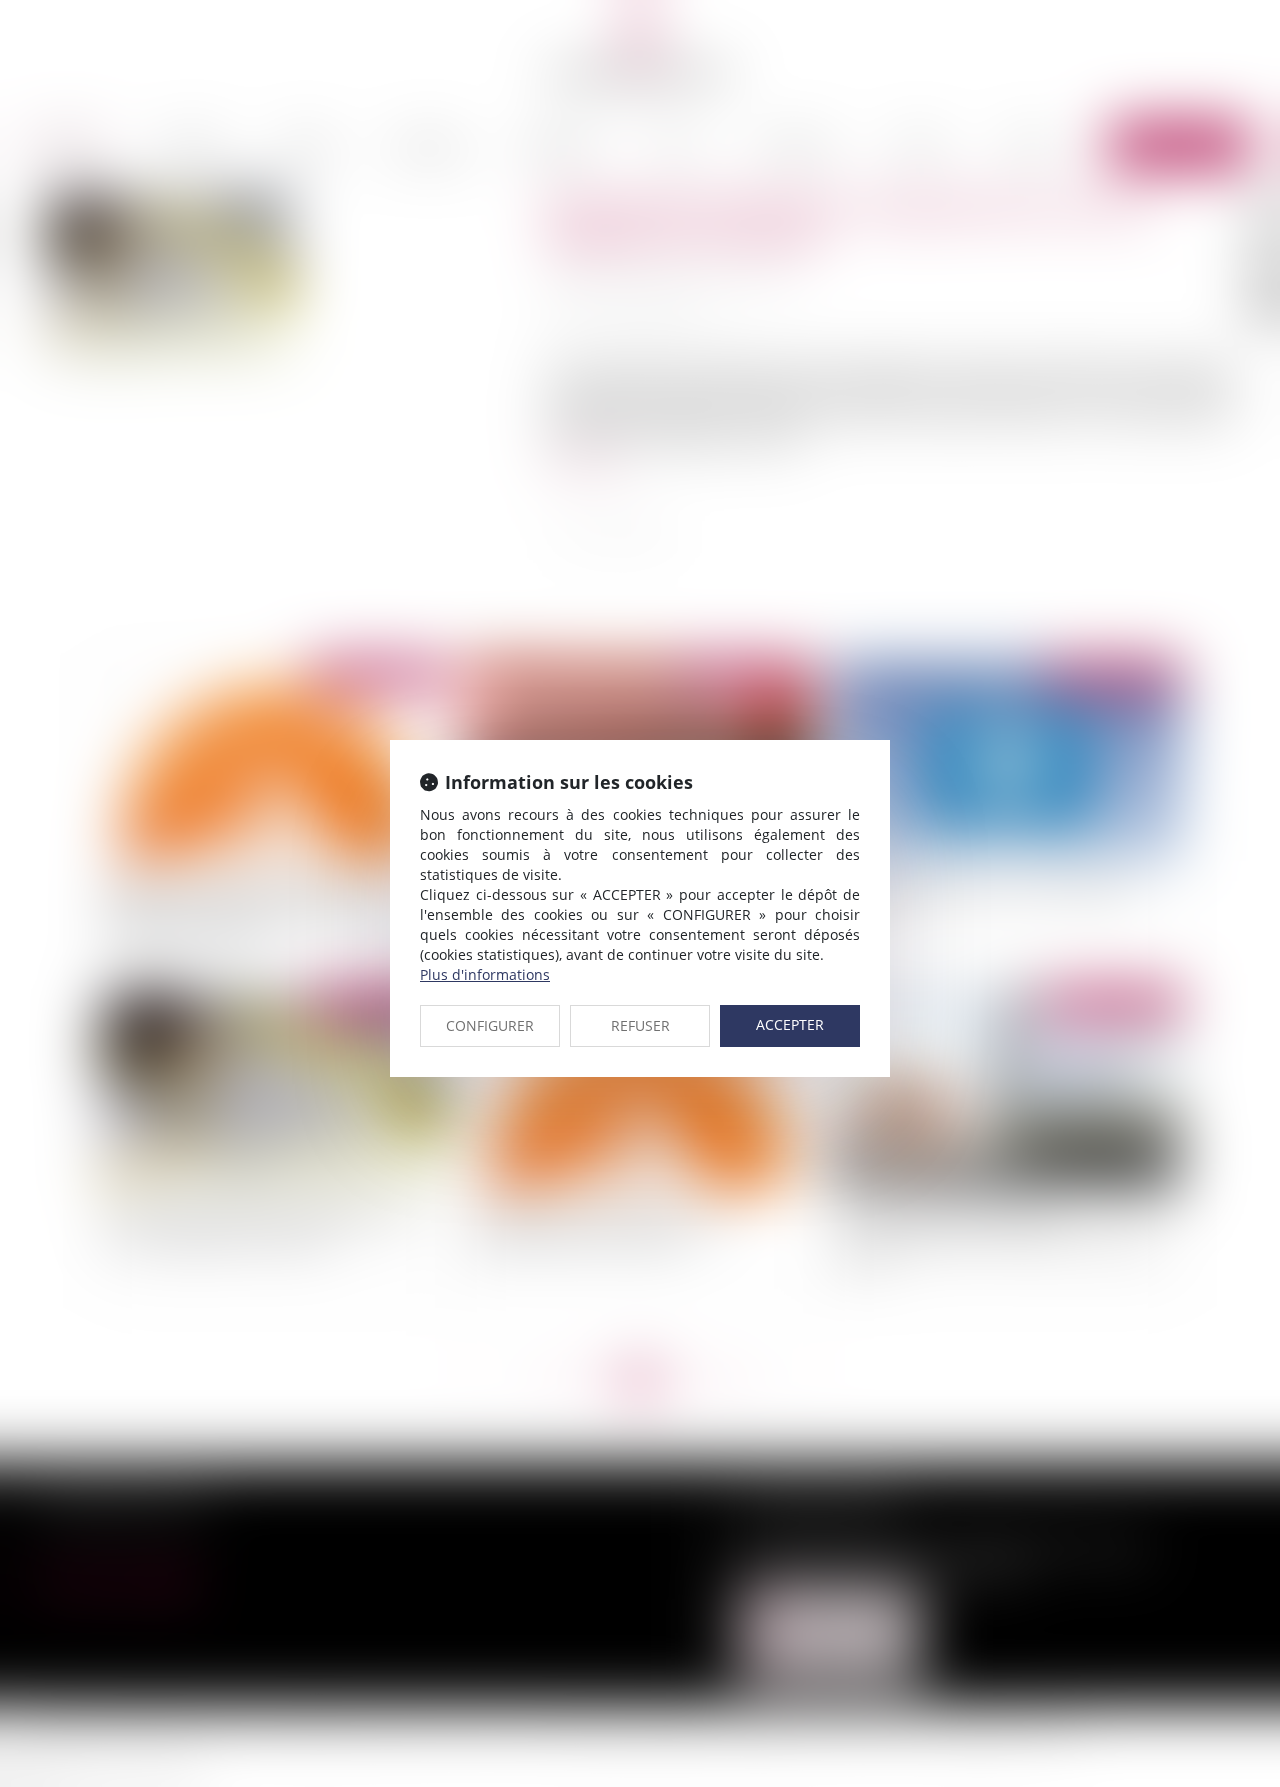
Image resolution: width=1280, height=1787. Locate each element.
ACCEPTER (790, 1024)
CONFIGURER (490, 1025)
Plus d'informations (485, 974)
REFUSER (640, 1025)
